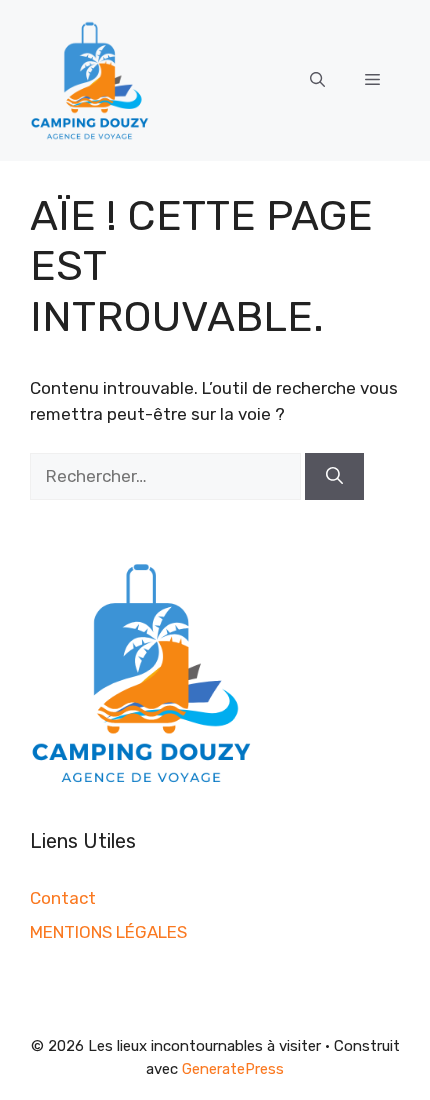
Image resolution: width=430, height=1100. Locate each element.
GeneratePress (233, 1069)
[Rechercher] (334, 477)
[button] (317, 80)
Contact (63, 898)
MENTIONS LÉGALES (108, 932)
